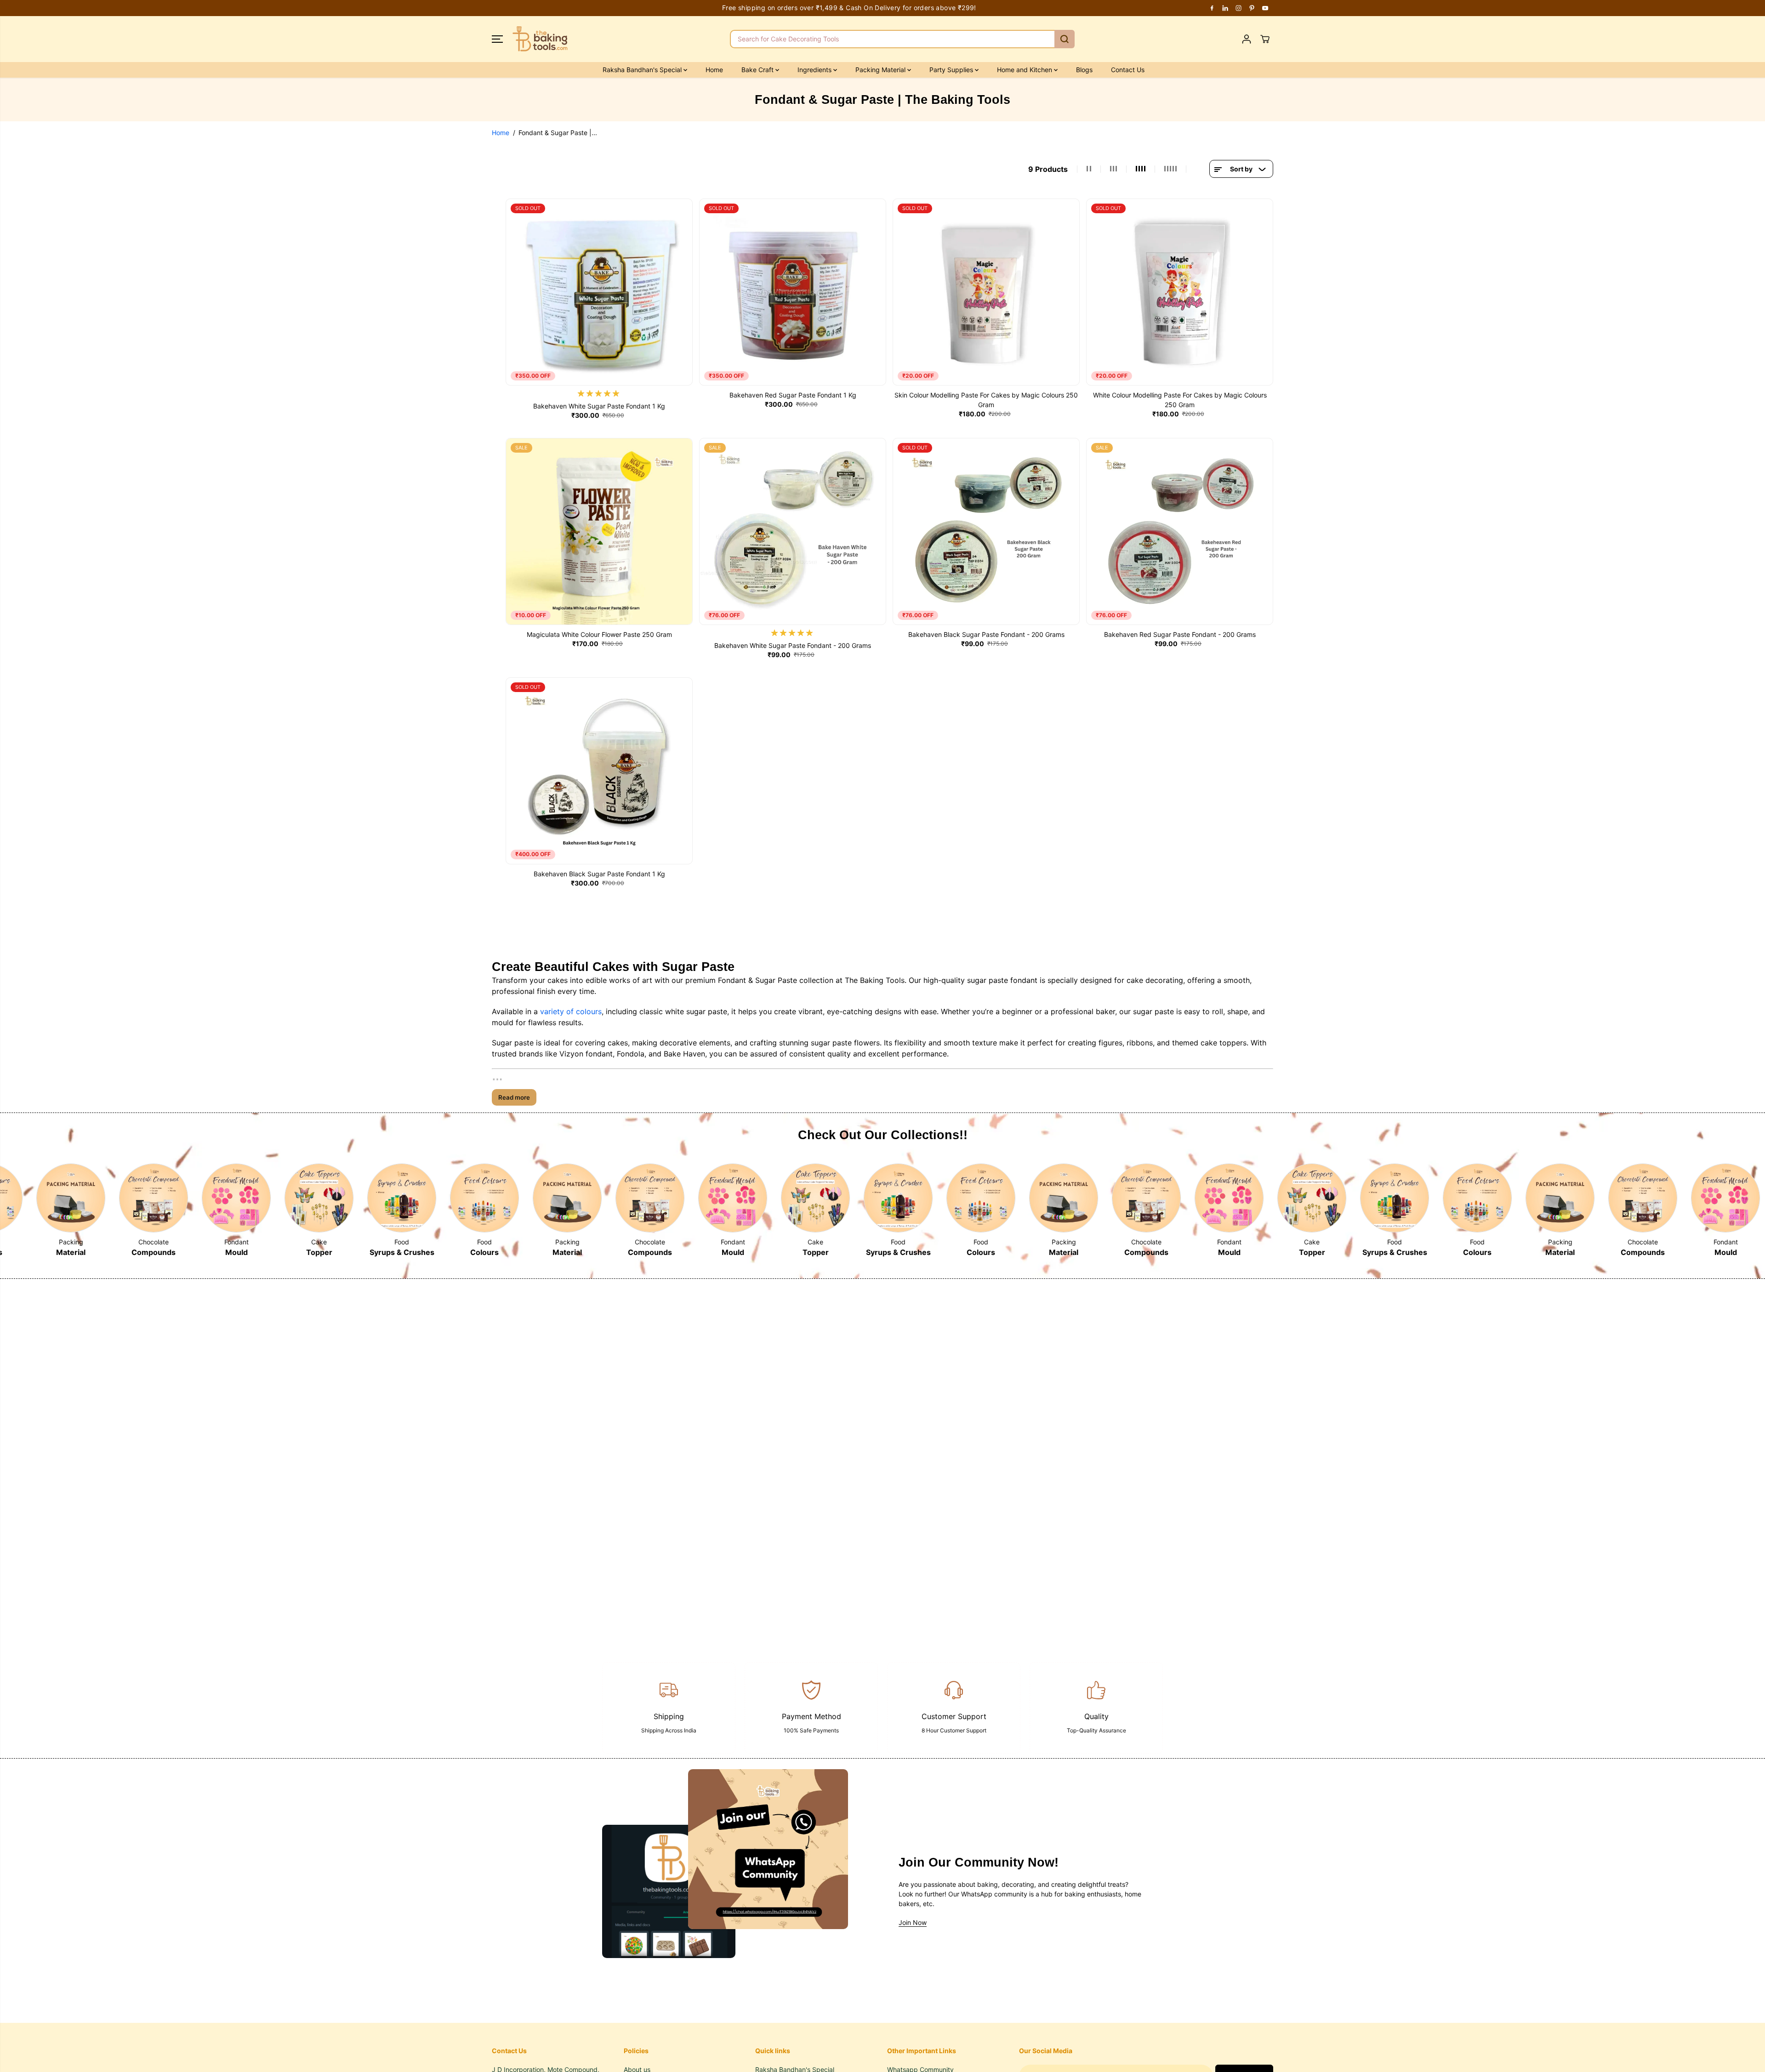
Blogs (1084, 70)
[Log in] (1247, 39)
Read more (514, 1097)
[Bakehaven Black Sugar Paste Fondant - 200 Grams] (986, 531)
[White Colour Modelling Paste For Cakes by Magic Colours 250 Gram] (1180, 292)
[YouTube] (1265, 8)
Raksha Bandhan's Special (643, 70)
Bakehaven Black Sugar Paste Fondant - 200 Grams (986, 634)
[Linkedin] (1225, 8)
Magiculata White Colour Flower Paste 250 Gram (599, 634)
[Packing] (484, 1198)
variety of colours (571, 1011)
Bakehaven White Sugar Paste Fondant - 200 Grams (793, 645)
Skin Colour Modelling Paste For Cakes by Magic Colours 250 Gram (986, 400)
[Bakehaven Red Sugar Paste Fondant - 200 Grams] (1180, 531)
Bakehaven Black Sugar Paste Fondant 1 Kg (599, 874)
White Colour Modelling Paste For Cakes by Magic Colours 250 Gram (1180, 400)
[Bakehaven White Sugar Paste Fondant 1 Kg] (599, 292)
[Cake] (236, 1198)
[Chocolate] (71, 1198)
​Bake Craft (758, 70)
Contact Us (1128, 70)
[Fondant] (154, 1198)
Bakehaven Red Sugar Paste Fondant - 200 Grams (1180, 634)
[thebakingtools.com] (540, 39)
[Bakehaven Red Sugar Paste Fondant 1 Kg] (793, 292)
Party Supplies (952, 70)
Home (714, 70)
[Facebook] (1212, 8)
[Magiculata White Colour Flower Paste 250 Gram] (599, 531)
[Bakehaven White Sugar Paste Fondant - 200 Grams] (793, 531)
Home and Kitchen (1025, 70)
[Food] (319, 1198)
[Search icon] (1065, 39)
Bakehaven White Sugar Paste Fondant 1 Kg (599, 406)
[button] (497, 39)
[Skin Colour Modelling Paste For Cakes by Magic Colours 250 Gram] (986, 292)
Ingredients (815, 70)
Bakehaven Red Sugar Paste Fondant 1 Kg (793, 395)
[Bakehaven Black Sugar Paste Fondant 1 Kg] (599, 771)
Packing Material (881, 70)
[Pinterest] (1252, 8)
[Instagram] (1239, 8)
